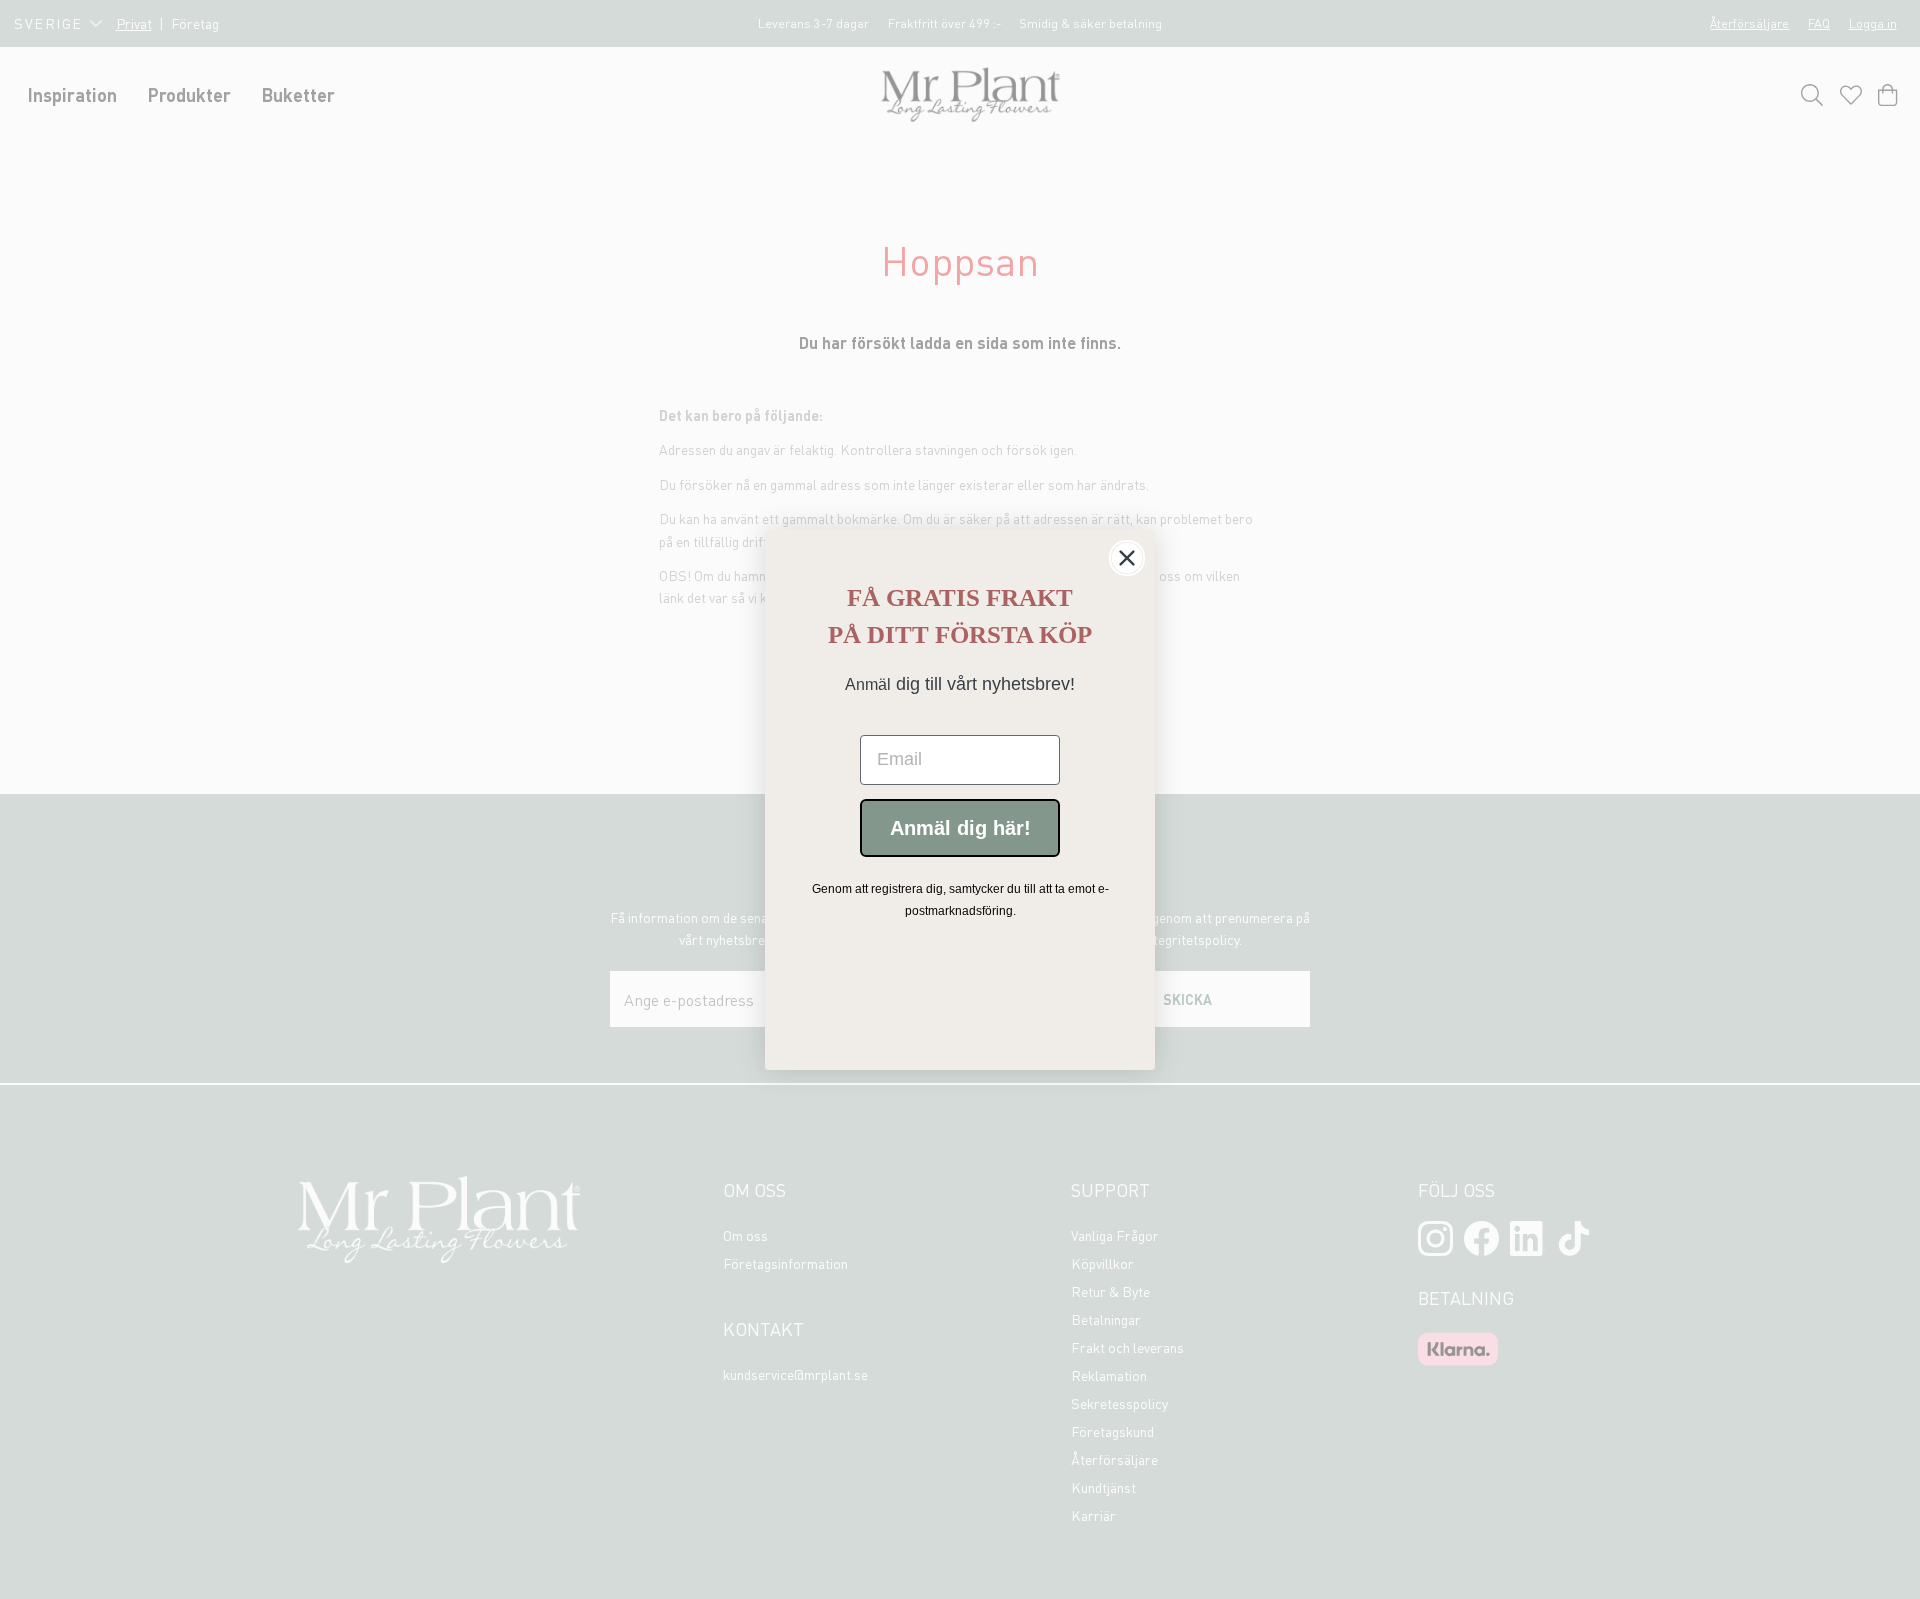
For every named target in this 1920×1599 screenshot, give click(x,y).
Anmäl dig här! (960, 827)
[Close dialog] (1127, 558)
